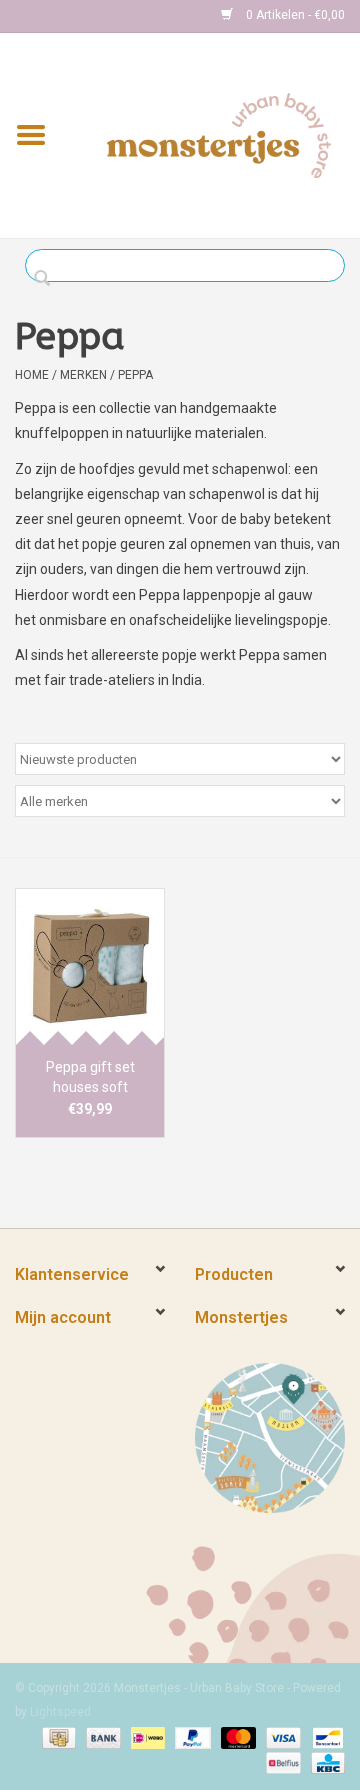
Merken (83, 375)
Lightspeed (60, 1712)
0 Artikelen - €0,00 (294, 15)
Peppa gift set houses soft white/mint (90, 1078)
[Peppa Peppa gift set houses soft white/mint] (90, 966)
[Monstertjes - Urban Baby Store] (219, 134)
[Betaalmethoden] (57, 1737)
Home (32, 375)
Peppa (135, 375)
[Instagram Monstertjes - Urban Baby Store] (101, 16)
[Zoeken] (47, 279)
